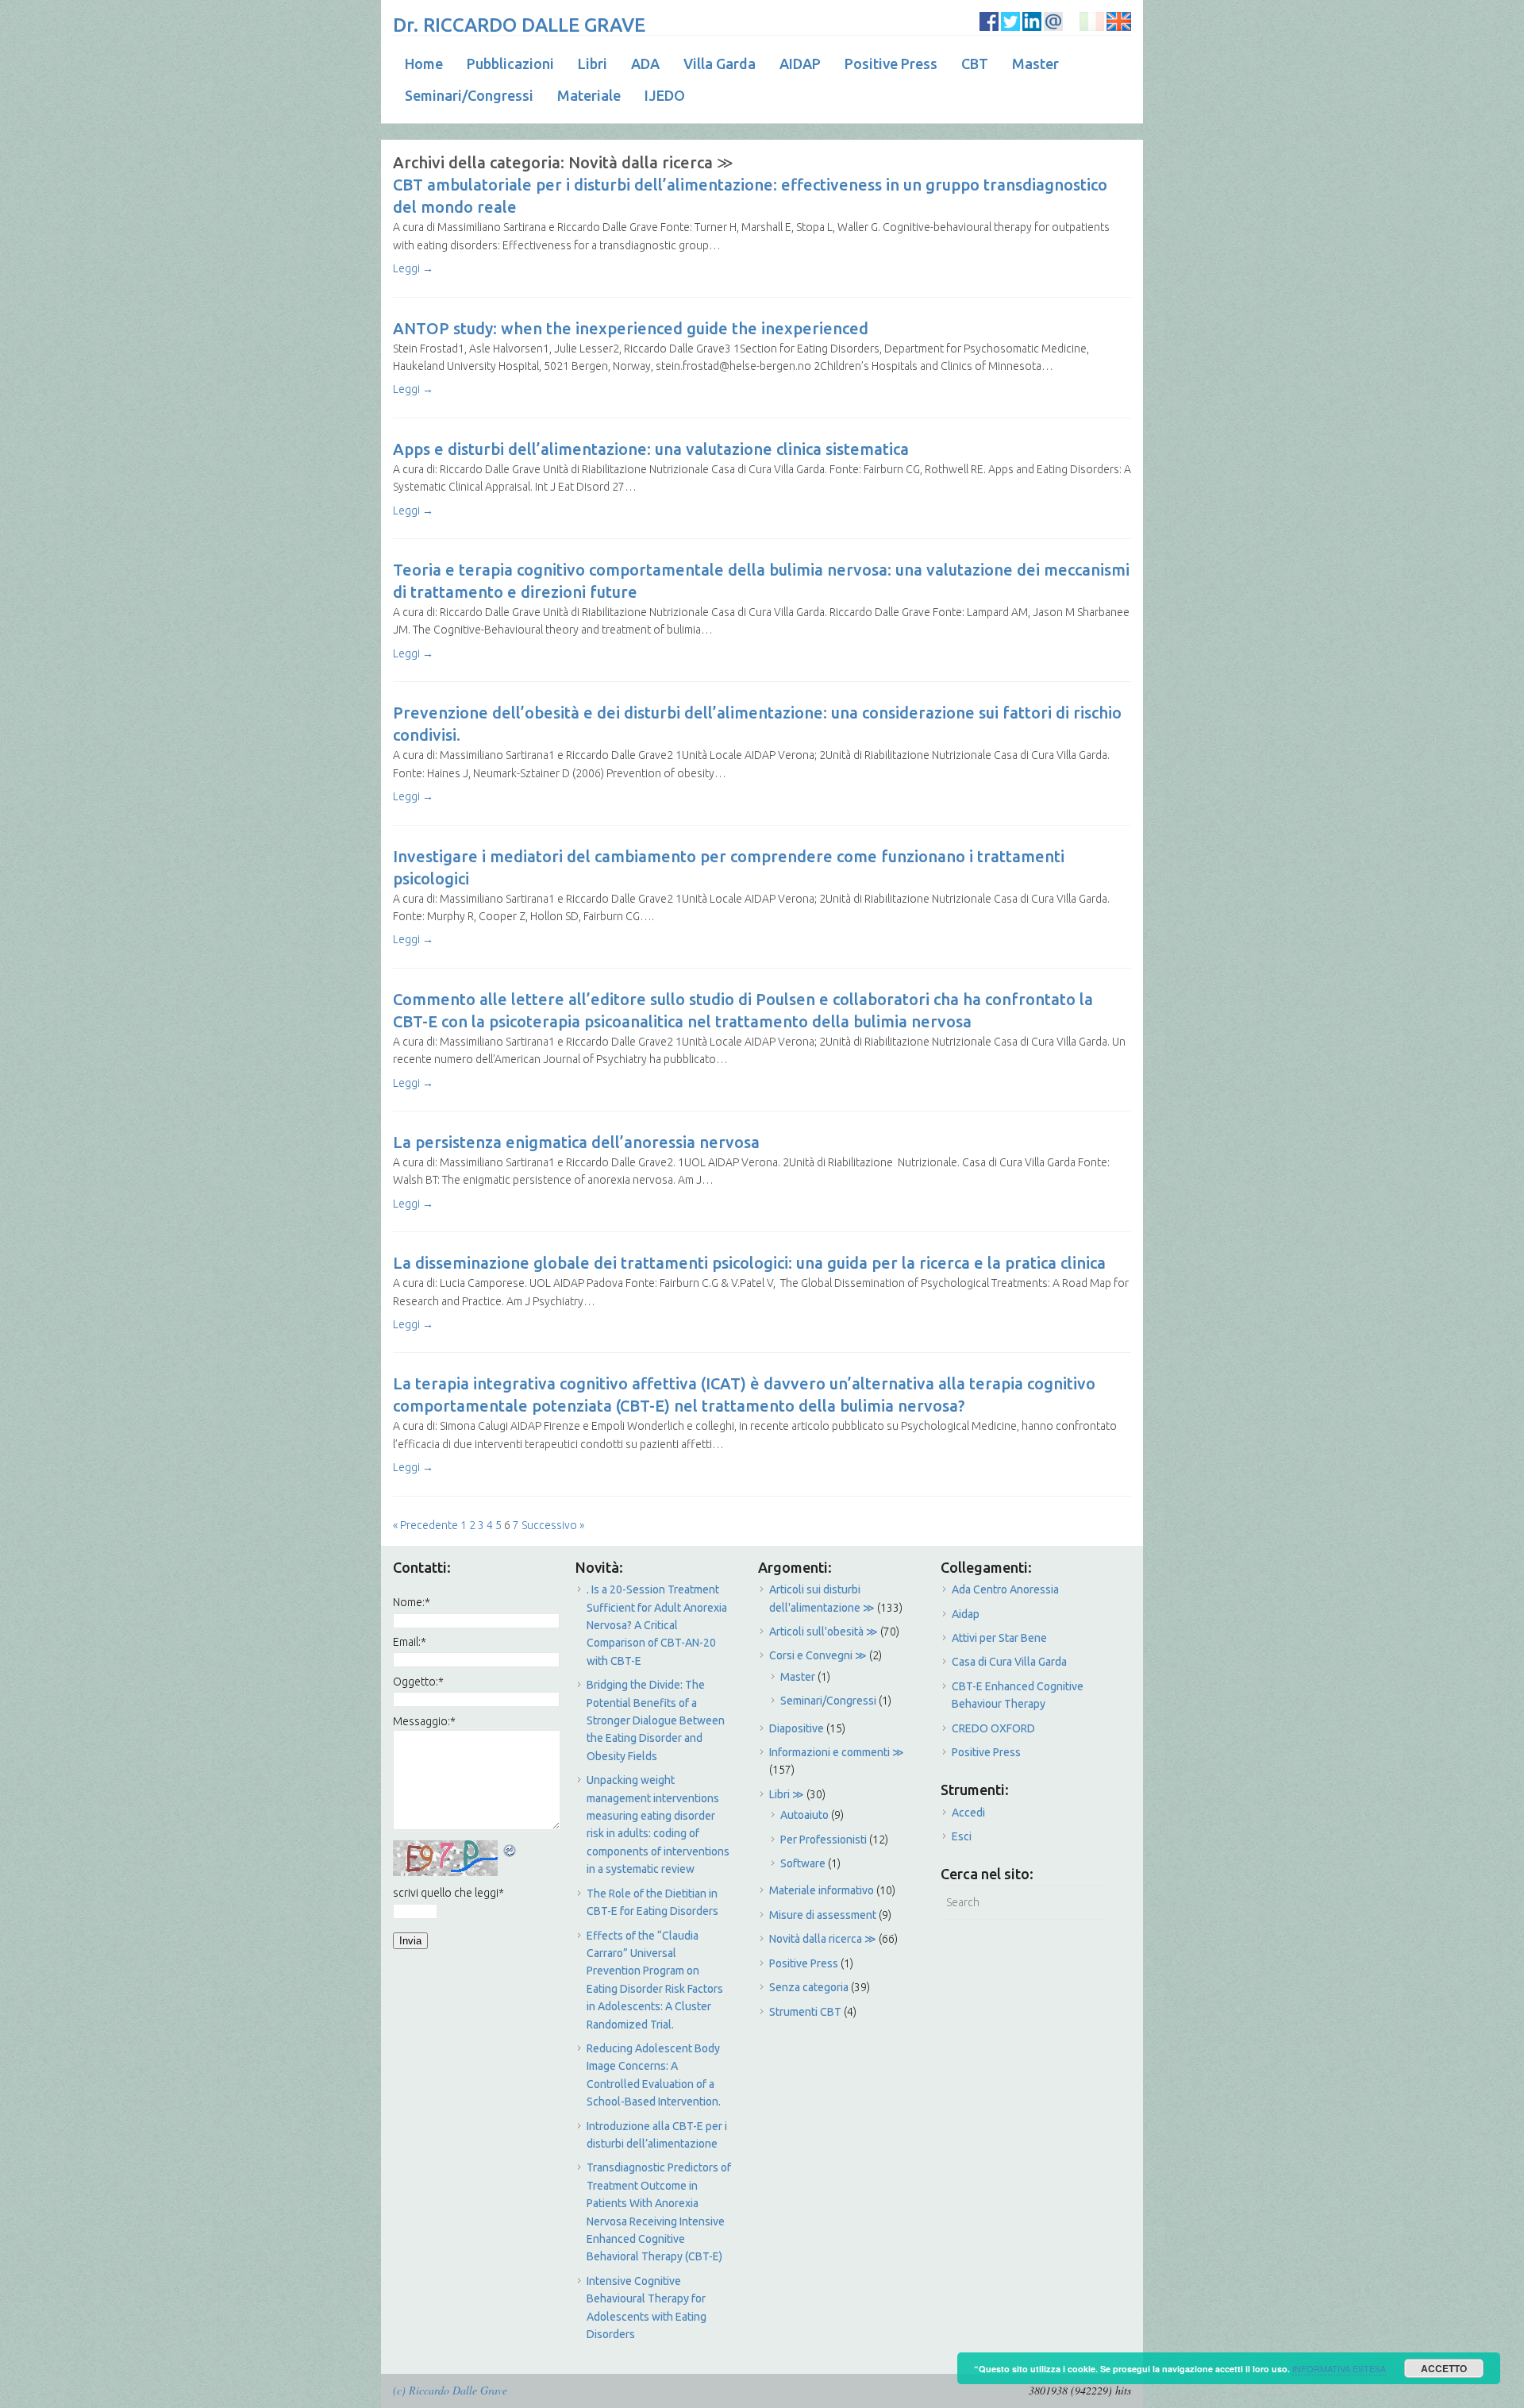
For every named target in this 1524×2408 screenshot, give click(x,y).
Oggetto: (418, 1682)
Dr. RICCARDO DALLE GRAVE (519, 25)
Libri (593, 64)
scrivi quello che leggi (448, 1893)
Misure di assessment (823, 1915)
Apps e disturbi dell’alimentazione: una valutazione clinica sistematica (651, 449)
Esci (962, 1836)
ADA (645, 64)
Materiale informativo (822, 1890)
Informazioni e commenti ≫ (837, 1752)
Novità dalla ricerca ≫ (823, 1939)
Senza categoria (809, 1987)
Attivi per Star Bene (999, 1638)
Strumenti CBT (805, 2012)
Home (424, 64)
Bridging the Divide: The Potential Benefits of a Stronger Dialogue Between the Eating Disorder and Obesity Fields (656, 1720)
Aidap (966, 1614)
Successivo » (553, 1525)
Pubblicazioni (510, 64)
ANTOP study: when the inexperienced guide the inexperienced (631, 328)
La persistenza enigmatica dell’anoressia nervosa (576, 1142)
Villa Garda (720, 64)
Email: (410, 1642)
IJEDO (665, 95)
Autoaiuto (804, 1815)
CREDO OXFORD (993, 1728)
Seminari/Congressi (469, 95)
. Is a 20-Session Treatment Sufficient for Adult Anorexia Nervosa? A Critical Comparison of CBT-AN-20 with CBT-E (657, 1625)
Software (803, 1863)
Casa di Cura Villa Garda (1009, 1662)
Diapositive (797, 1728)
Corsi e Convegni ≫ (818, 1655)
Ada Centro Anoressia (1005, 1589)
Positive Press (891, 64)
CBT (975, 64)
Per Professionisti (824, 1840)
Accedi (968, 1813)
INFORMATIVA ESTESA (1339, 2368)
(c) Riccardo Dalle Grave (450, 2390)
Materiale (589, 95)
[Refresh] (510, 1849)
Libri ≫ (787, 1794)
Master (1035, 64)
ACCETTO (1444, 2368)
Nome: (412, 1602)
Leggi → (413, 268)
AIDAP (800, 64)
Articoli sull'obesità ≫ (824, 1632)
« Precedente (425, 1525)
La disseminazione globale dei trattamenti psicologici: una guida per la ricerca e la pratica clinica (749, 1263)
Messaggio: (424, 1721)
